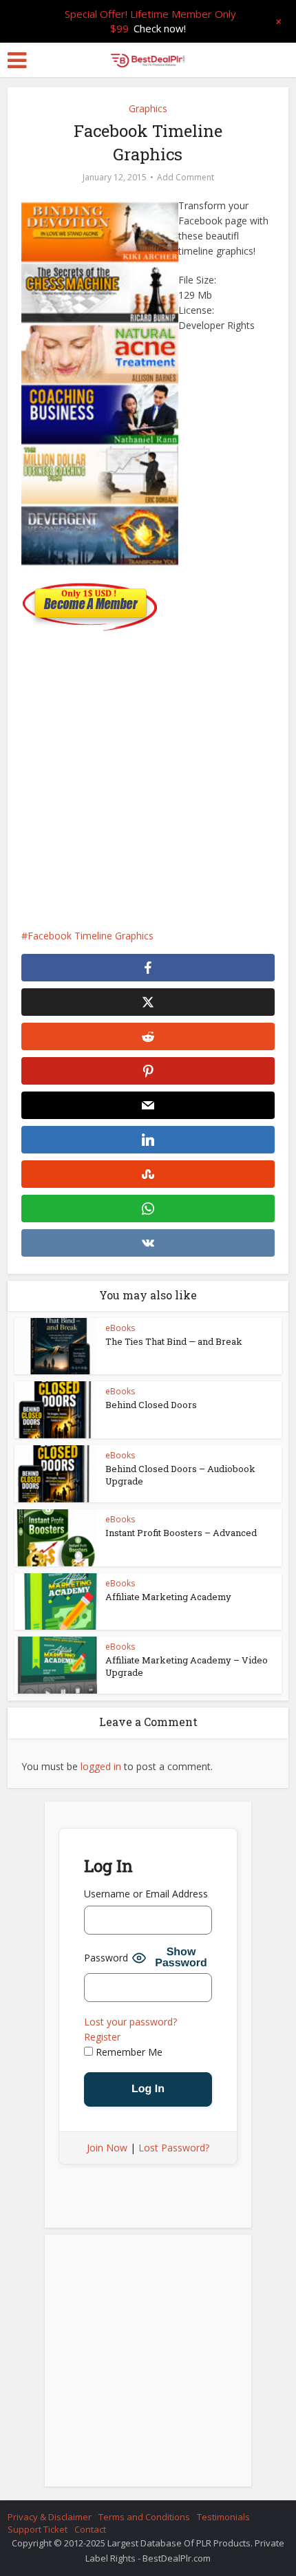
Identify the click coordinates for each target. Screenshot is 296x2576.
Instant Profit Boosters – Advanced (181, 1533)
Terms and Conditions (144, 2517)
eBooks (120, 1328)
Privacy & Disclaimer (50, 2517)
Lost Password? (174, 2148)
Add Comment (186, 177)
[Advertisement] (148, 773)
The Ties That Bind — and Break (174, 1341)
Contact (90, 2529)
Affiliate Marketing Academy (168, 1597)
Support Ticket (38, 2529)
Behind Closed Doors (151, 1405)
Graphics (148, 108)
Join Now (107, 2148)
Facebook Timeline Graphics (91, 936)
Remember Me (128, 2052)
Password (106, 1958)
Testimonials (223, 2517)
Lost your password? (130, 2022)
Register (102, 2037)
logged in (101, 1766)
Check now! (160, 28)
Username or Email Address (146, 1894)
